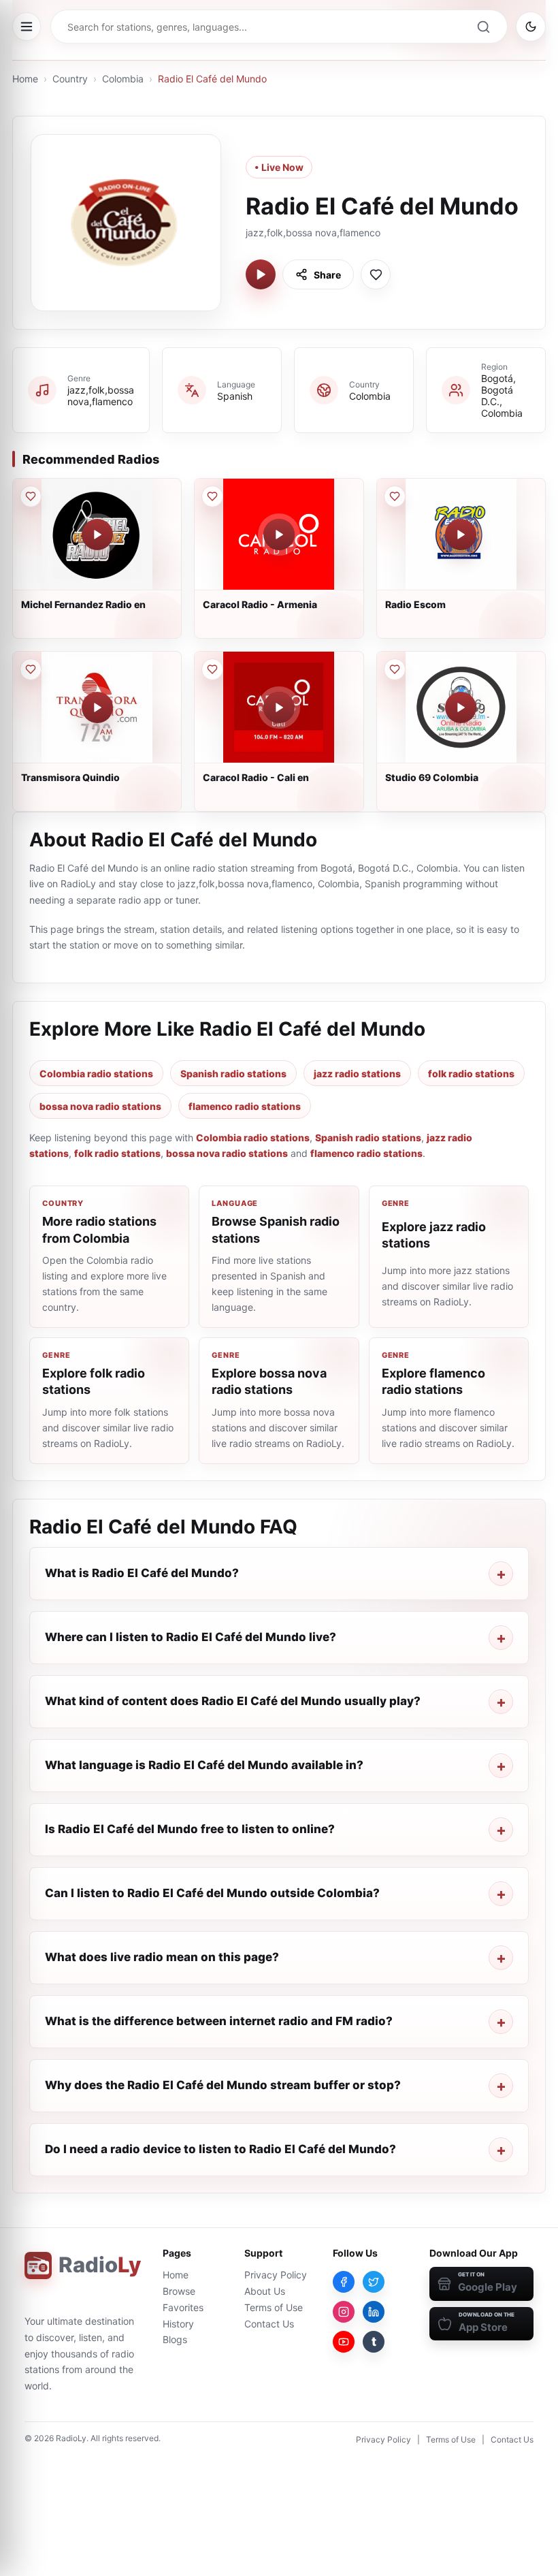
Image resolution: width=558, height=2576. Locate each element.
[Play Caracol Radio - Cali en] (279, 707)
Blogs (175, 2339)
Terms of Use (274, 2307)
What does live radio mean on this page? (162, 1957)
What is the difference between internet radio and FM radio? (219, 2021)
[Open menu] (27, 27)
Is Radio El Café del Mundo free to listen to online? (190, 1829)
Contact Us (269, 2324)
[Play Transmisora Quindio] (97, 707)
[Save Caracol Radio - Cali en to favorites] (212, 669)
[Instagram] (344, 2312)
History (178, 2324)
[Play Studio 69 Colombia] (461, 707)
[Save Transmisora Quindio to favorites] (31, 669)
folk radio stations (471, 1074)
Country (70, 79)
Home (25, 79)
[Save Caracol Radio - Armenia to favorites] (212, 496)
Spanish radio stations (233, 1074)
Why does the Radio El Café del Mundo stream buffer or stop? (223, 2085)
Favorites (183, 2307)
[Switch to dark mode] (531, 27)
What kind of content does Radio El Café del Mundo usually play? (233, 1701)
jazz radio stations (357, 1074)
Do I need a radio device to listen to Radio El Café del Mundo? (220, 2149)
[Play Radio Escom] (461, 535)
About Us (265, 2291)
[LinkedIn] (374, 2312)
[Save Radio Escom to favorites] (395, 496)
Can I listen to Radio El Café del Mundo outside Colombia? (212, 1893)
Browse (179, 2291)
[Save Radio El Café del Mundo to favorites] (376, 274)
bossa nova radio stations (100, 1106)
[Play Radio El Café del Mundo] (261, 274)
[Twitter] (374, 2282)
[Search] (483, 27)
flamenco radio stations (245, 1106)
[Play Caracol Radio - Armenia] (279, 535)
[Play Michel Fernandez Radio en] (97, 535)
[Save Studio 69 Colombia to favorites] (395, 669)
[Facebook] (344, 2282)
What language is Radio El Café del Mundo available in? (204, 1765)
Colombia (123, 79)
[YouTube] (344, 2342)
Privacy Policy (276, 2275)
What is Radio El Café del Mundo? (142, 1573)
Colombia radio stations (96, 1074)
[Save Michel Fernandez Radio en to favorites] (31, 496)
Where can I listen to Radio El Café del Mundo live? (191, 1637)
